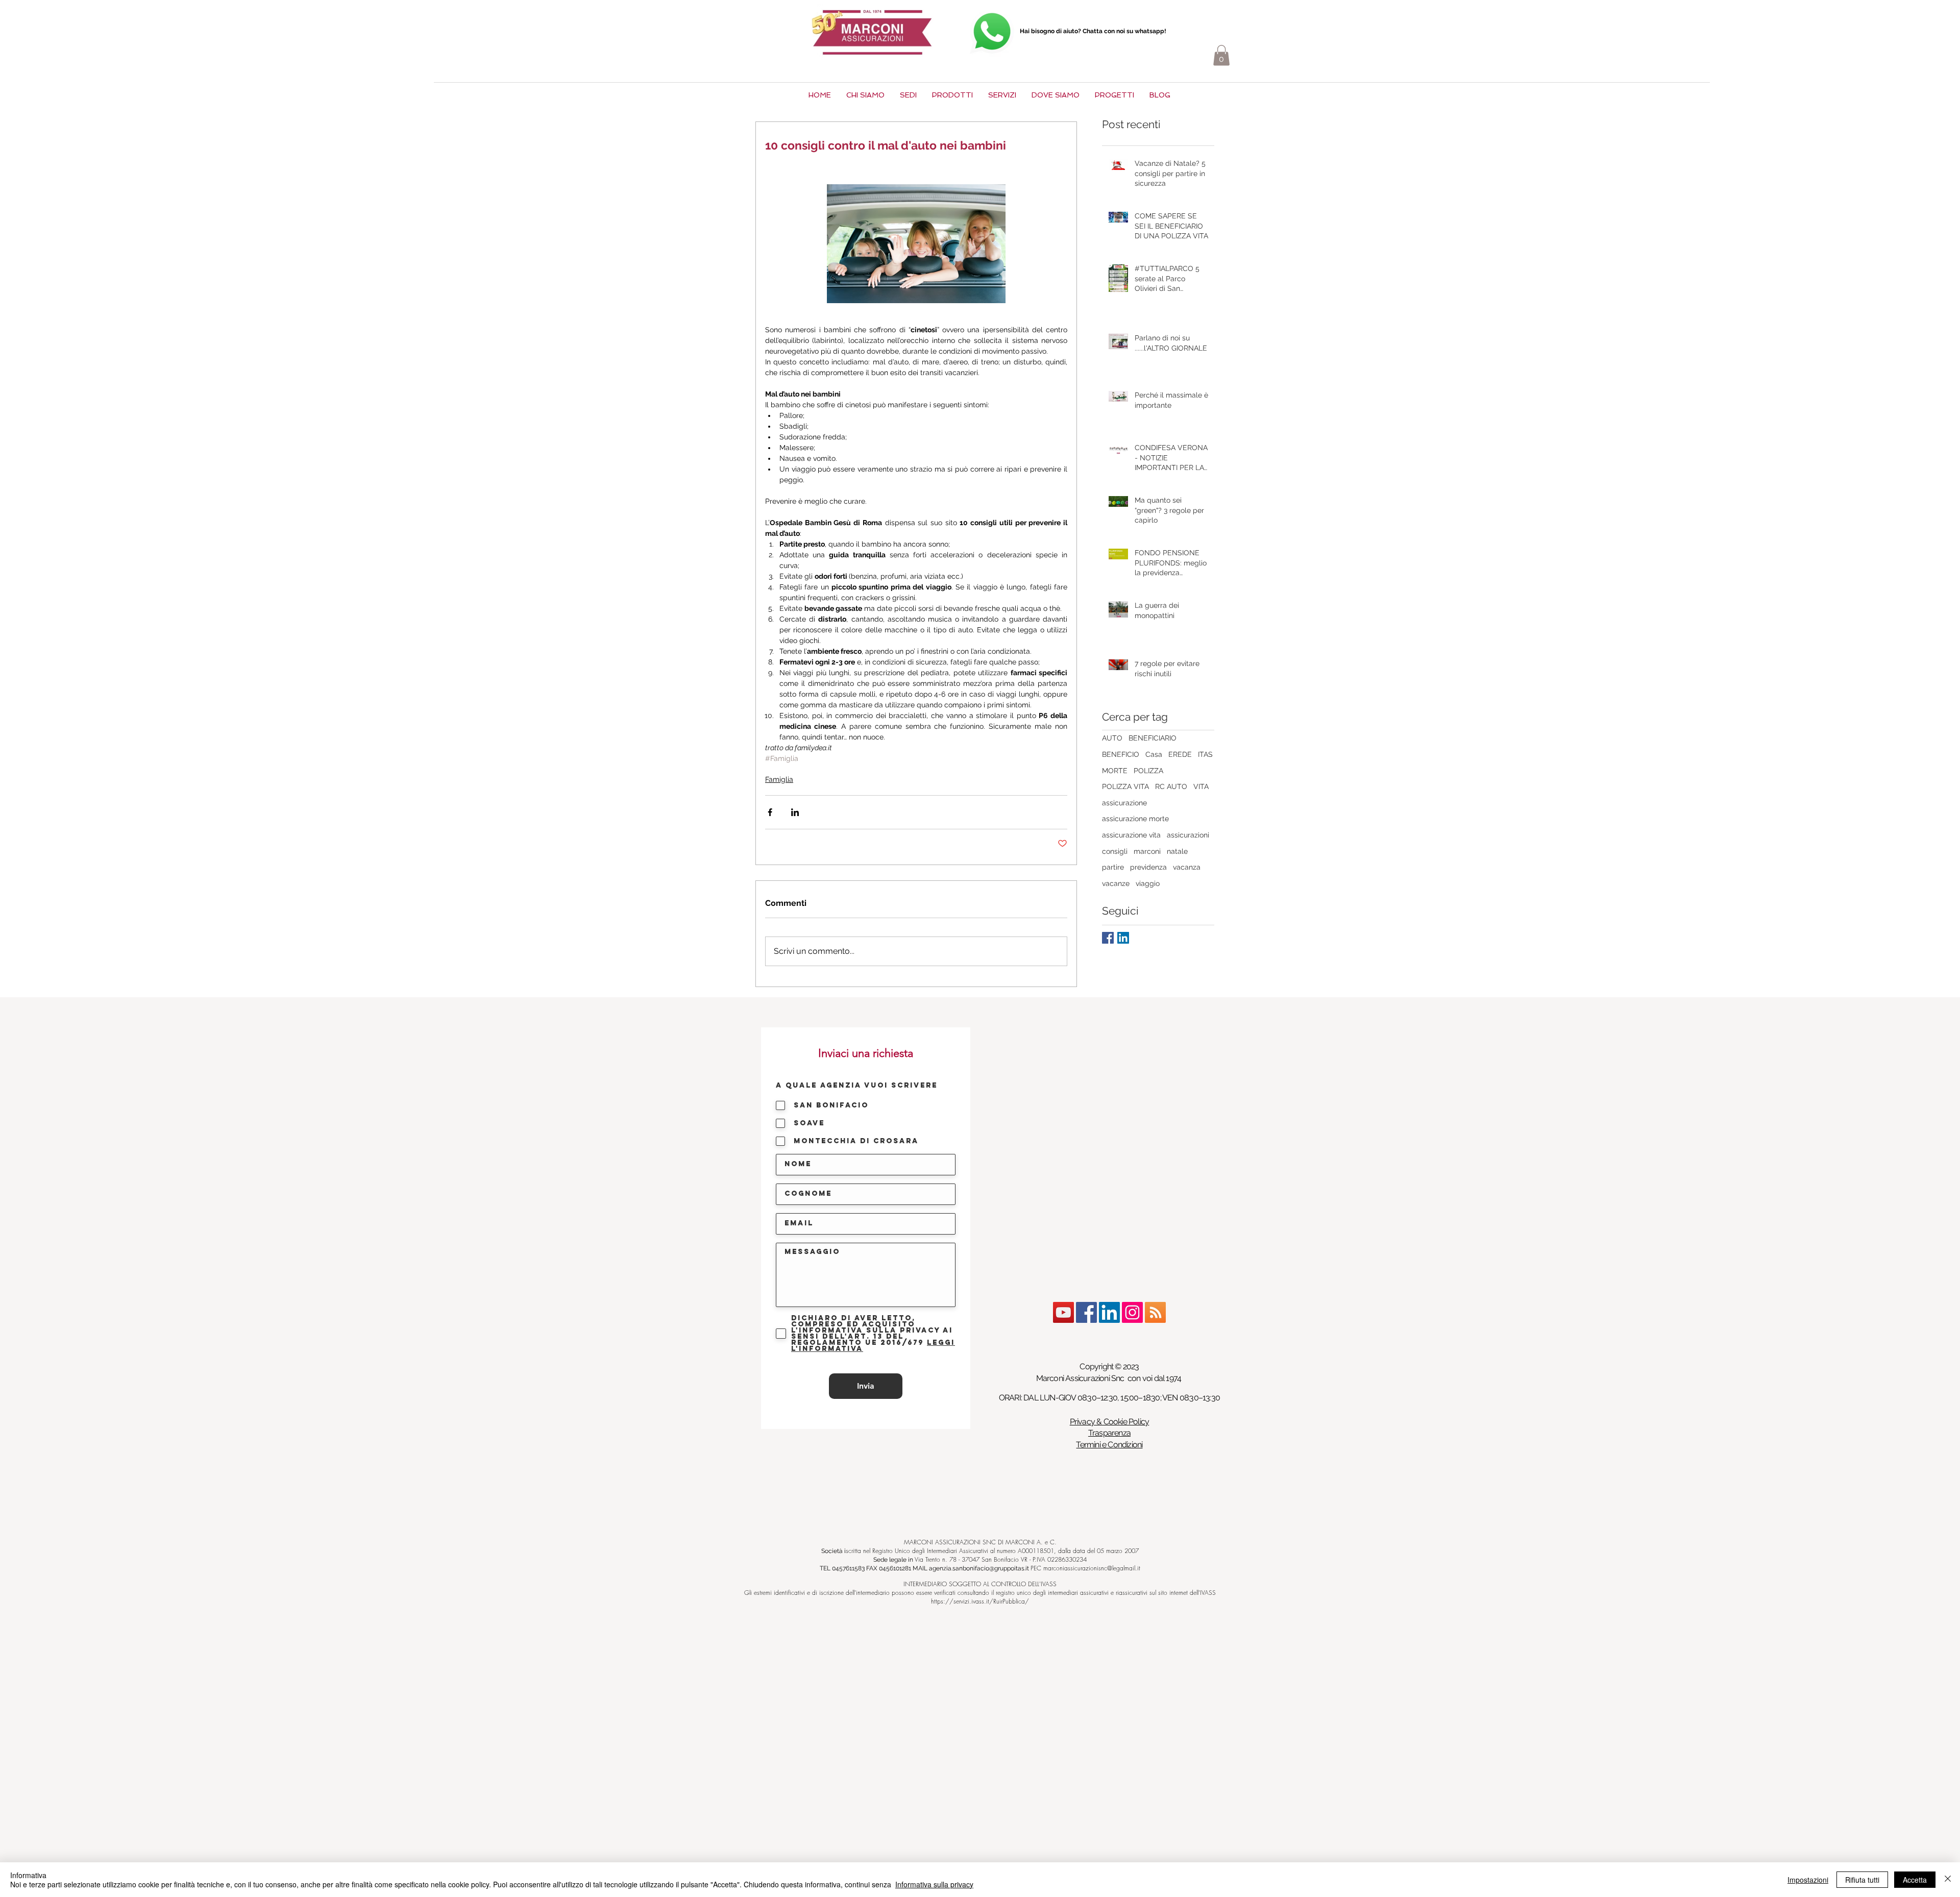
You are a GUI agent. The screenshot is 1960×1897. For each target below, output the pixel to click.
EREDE (1180, 754)
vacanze (1116, 883)
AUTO (1112, 738)
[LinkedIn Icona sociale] (1109, 1312)
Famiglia (779, 779)
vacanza (1187, 867)
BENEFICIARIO (1153, 738)
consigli (1115, 851)
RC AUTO (1171, 786)
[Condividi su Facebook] (770, 812)
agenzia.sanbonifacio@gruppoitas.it (979, 1568)
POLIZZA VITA (1125, 786)
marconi (1147, 851)
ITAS (1205, 754)
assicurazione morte (1135, 819)
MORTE (1115, 771)
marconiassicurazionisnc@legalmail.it (1092, 1568)
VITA (1201, 786)
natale (1177, 851)
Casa (1154, 754)
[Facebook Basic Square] (1108, 938)
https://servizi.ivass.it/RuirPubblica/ (980, 1601)
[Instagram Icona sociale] (1132, 1312)
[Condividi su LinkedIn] (795, 812)
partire (1113, 867)
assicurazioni (1188, 835)
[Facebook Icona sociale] (1086, 1312)
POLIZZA (1148, 771)
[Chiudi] (1948, 1880)
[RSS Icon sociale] (1155, 1312)
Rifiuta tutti (1862, 1880)
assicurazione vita (1131, 835)
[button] (1221, 55)
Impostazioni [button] (1808, 1880)
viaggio (1148, 883)
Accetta (1915, 1880)
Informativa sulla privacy (934, 1884)
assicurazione (1124, 803)
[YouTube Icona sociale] (1063, 1312)
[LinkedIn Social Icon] (1123, 938)
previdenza (1148, 867)
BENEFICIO (1121, 754)
